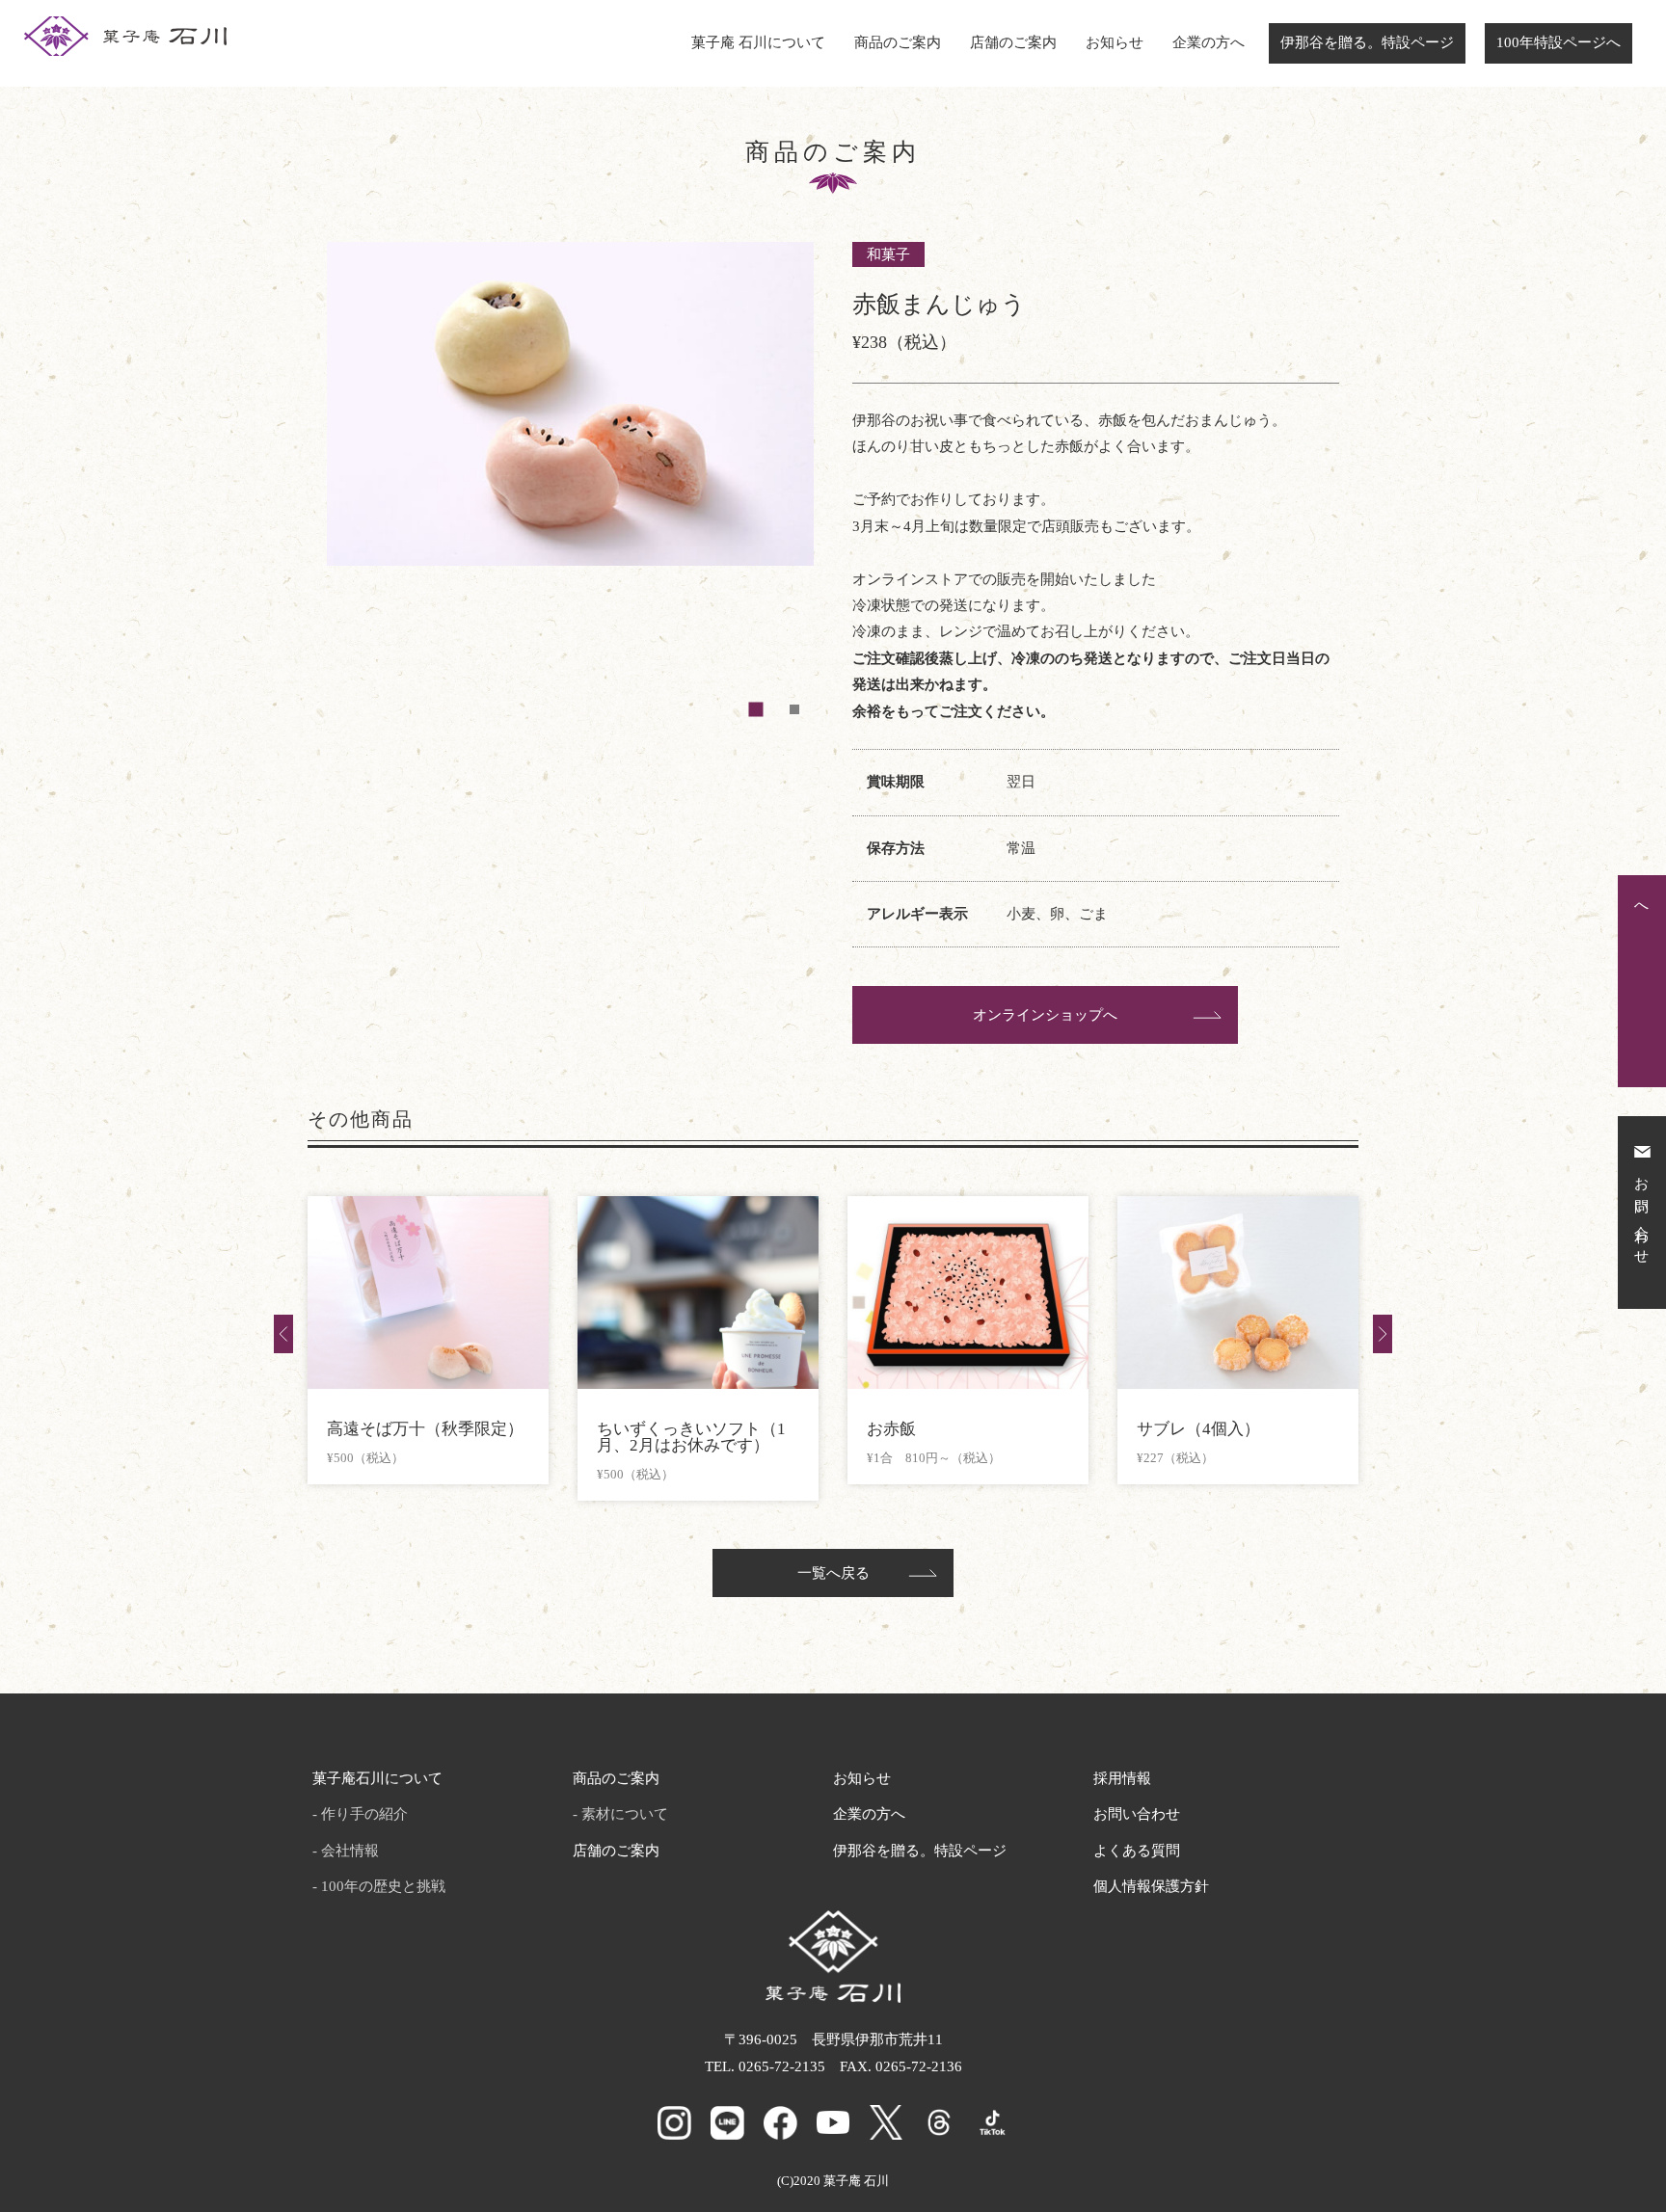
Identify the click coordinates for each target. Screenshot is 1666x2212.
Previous (283, 1334)
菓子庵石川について (377, 1778)
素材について (625, 1814)
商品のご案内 (898, 42)
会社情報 (350, 1851)
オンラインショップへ (1045, 1015)
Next (1383, 1334)
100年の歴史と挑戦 (383, 1886)
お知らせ (1115, 42)
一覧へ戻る (833, 1573)
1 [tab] (756, 709)
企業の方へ (1209, 42)
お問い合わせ (1137, 1814)
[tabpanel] (570, 485)
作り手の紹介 (364, 1814)
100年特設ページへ (1559, 42)
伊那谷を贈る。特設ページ (1367, 42)
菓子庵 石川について (758, 42)
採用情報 (1122, 1778)
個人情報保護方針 (1151, 1886)
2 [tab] (794, 709)
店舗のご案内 (1013, 42)
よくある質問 (1137, 1851)
